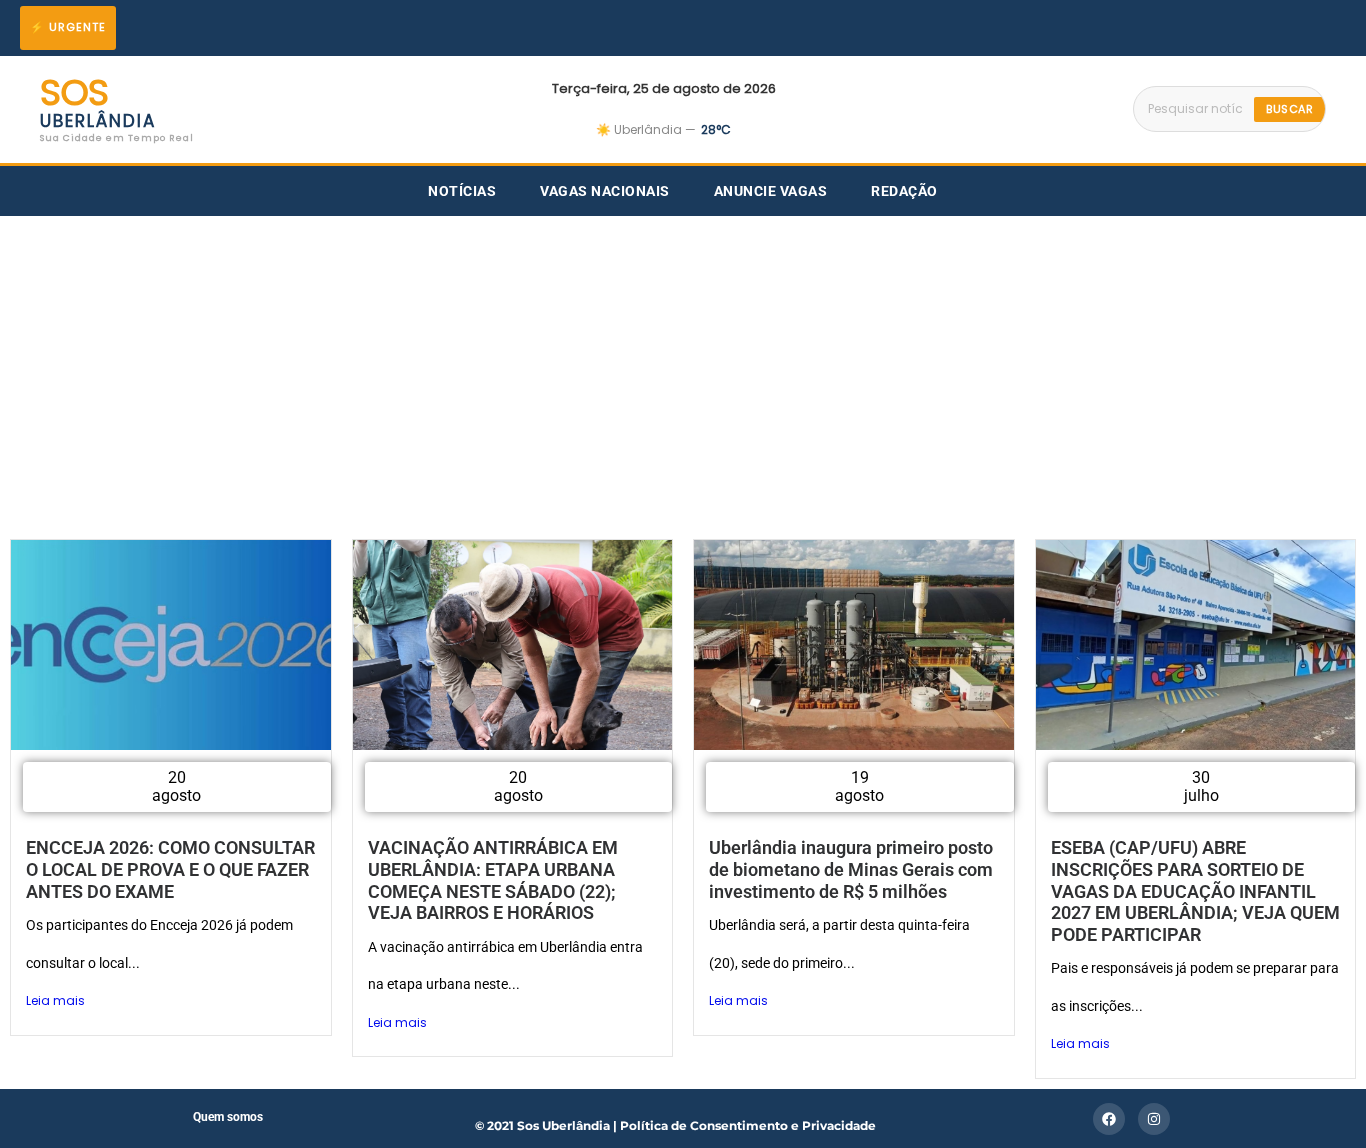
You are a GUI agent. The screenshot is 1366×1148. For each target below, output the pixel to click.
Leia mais (55, 1000)
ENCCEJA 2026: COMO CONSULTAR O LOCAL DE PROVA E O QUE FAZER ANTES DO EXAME (170, 869)
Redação (904, 191)
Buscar (1289, 109)
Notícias (462, 191)
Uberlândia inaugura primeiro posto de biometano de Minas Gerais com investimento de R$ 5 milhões (851, 869)
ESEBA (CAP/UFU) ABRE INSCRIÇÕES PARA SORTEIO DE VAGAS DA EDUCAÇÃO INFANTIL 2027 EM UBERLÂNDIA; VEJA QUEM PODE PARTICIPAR (1195, 890)
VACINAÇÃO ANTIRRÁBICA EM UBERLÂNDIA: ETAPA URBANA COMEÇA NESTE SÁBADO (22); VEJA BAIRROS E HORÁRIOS (493, 880)
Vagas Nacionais (605, 191)
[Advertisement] (683, 366)
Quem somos (228, 1117)
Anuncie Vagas (771, 191)
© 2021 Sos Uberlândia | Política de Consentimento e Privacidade (675, 1125)
